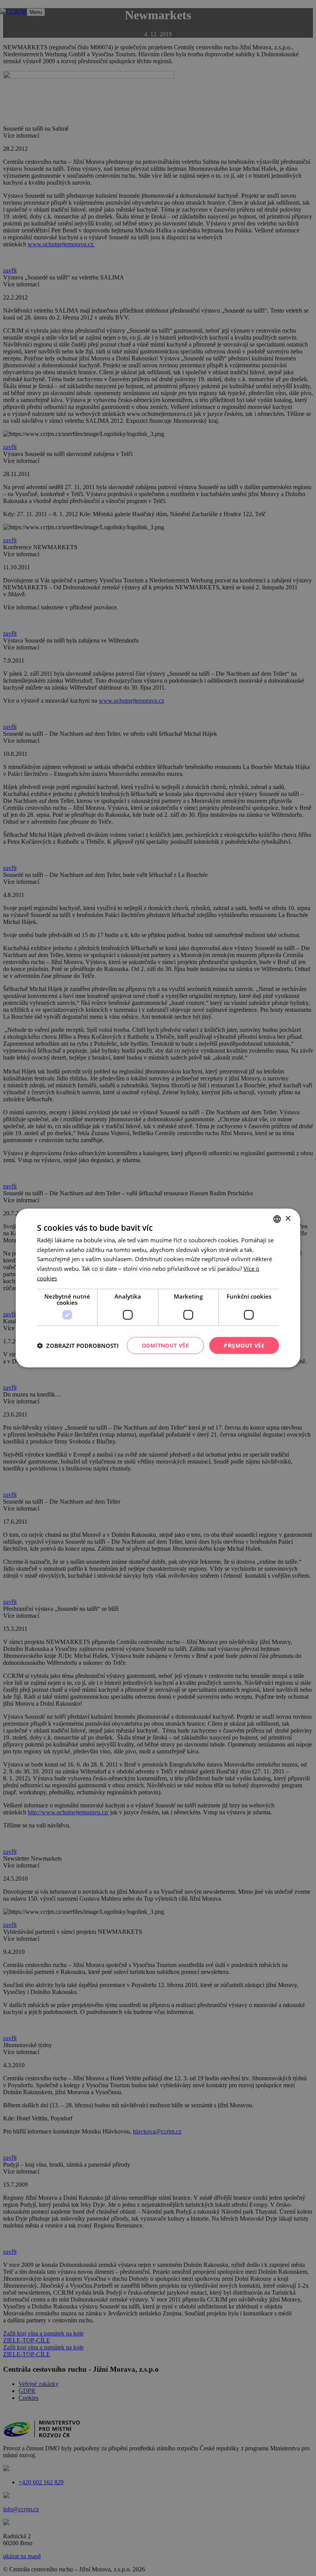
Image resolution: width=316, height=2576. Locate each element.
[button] (78, 1346)
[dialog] (158, 1288)
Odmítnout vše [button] (165, 1345)
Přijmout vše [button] (244, 1345)
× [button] (288, 1219)
